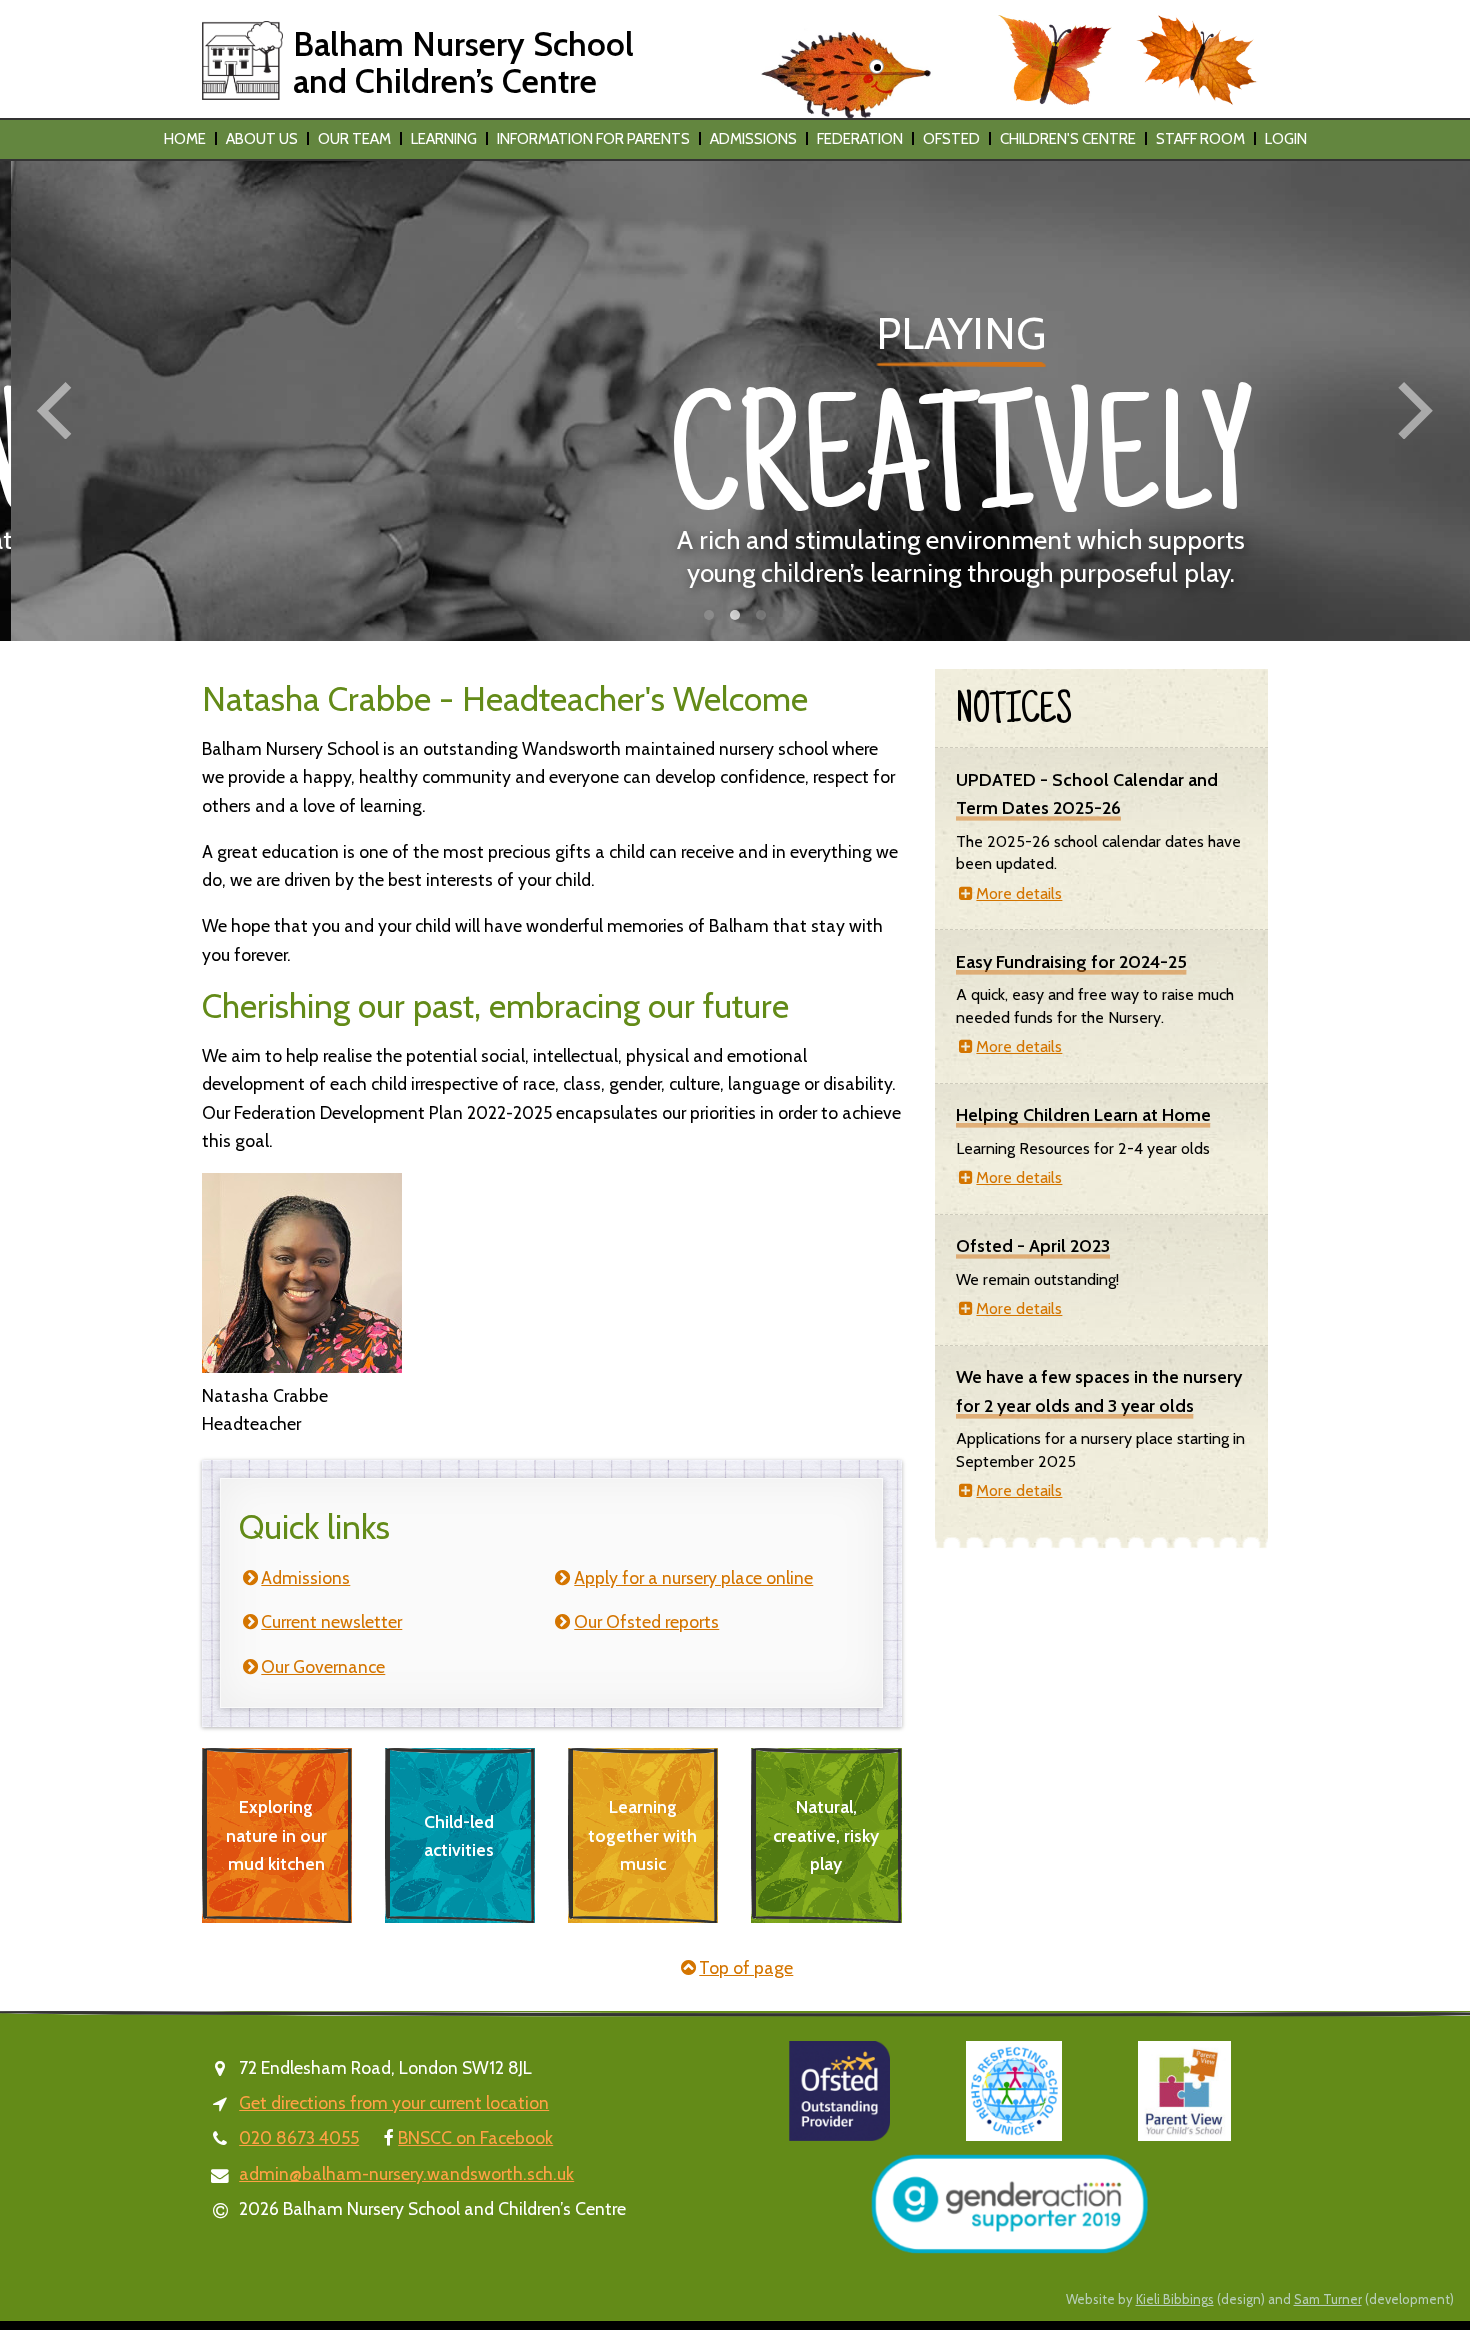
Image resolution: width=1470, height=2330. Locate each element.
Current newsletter (331, 1621)
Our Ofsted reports (646, 1621)
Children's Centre (1068, 139)
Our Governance (323, 1666)
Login (1286, 139)
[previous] (60, 411)
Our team (354, 139)
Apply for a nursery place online (693, 1577)
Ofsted (951, 139)
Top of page (746, 1967)
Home (185, 139)
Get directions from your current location (394, 2102)
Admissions (753, 139)
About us (262, 139)
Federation (860, 139)
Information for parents (593, 139)
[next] (1410, 411)
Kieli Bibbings (1175, 2299)
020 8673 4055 (299, 2137)
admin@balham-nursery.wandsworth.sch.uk (406, 2173)
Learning (444, 139)
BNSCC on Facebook (475, 2137)
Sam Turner (1328, 2299)
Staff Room (1200, 139)
